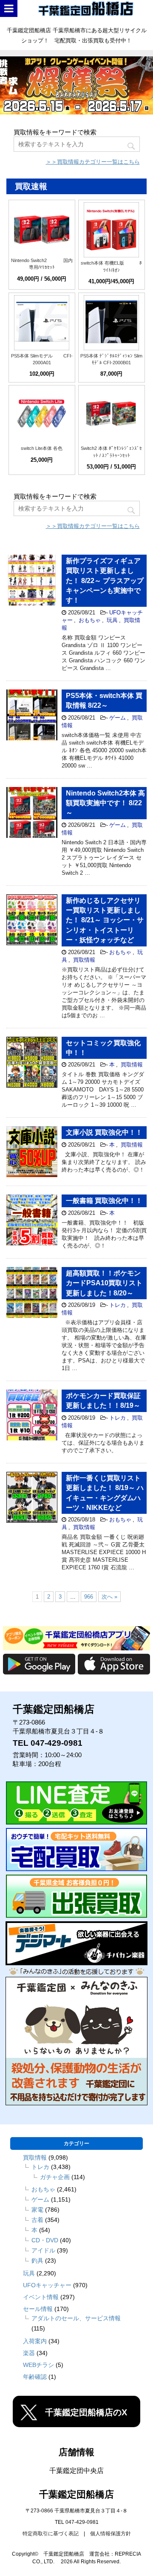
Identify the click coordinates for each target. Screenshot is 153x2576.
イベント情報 (41, 2297)
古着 (37, 2220)
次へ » (109, 1597)
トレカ (118, 1305)
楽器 (29, 2353)
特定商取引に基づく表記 (51, 2534)
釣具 (37, 2261)
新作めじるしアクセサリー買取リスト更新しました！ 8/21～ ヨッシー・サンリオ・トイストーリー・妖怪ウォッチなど (105, 920)
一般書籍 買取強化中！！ (104, 1201)
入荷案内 (35, 2341)
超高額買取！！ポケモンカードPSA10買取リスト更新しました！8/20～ (104, 1283)
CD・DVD (45, 2240)
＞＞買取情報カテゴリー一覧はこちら (93, 162)
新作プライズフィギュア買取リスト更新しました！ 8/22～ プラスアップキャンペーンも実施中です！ (105, 581)
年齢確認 (35, 2377)
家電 (37, 2210)
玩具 (112, 620)
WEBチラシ (38, 2365)
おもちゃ (90, 620)
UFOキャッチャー (47, 2285)
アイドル (43, 2250)
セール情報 (38, 2309)
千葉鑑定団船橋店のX (86, 2412)
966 (89, 1597)
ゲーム (118, 718)
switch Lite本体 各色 (42, 448)
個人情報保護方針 (110, 2534)
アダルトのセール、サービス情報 (76, 2318)
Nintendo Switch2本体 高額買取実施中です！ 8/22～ (105, 803)
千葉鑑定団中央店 (76, 2471)
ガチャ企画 (55, 2177)
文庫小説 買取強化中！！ (104, 1132)
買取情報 (84, 960)
